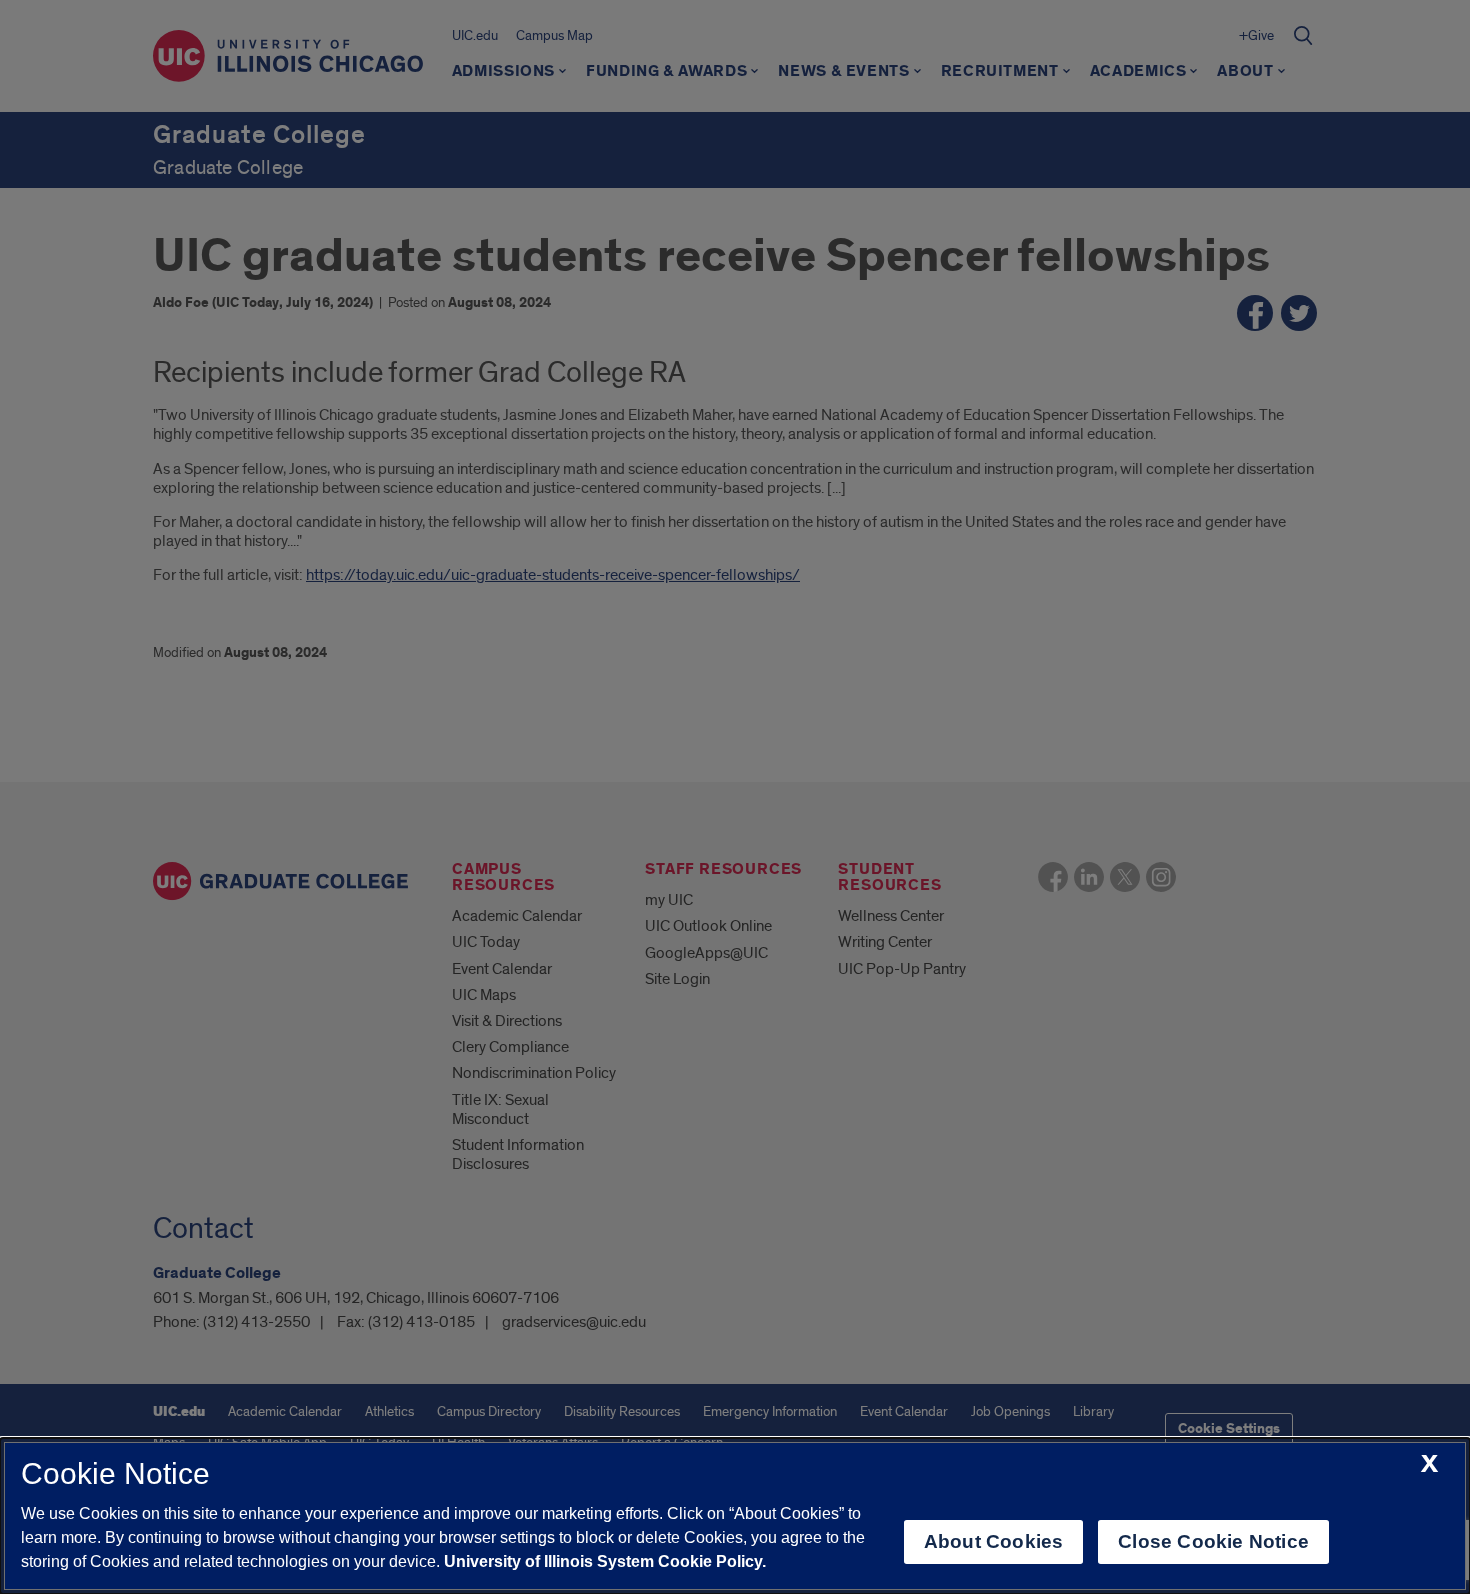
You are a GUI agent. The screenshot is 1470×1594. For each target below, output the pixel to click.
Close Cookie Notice (1213, 1541)
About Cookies (993, 1541)
